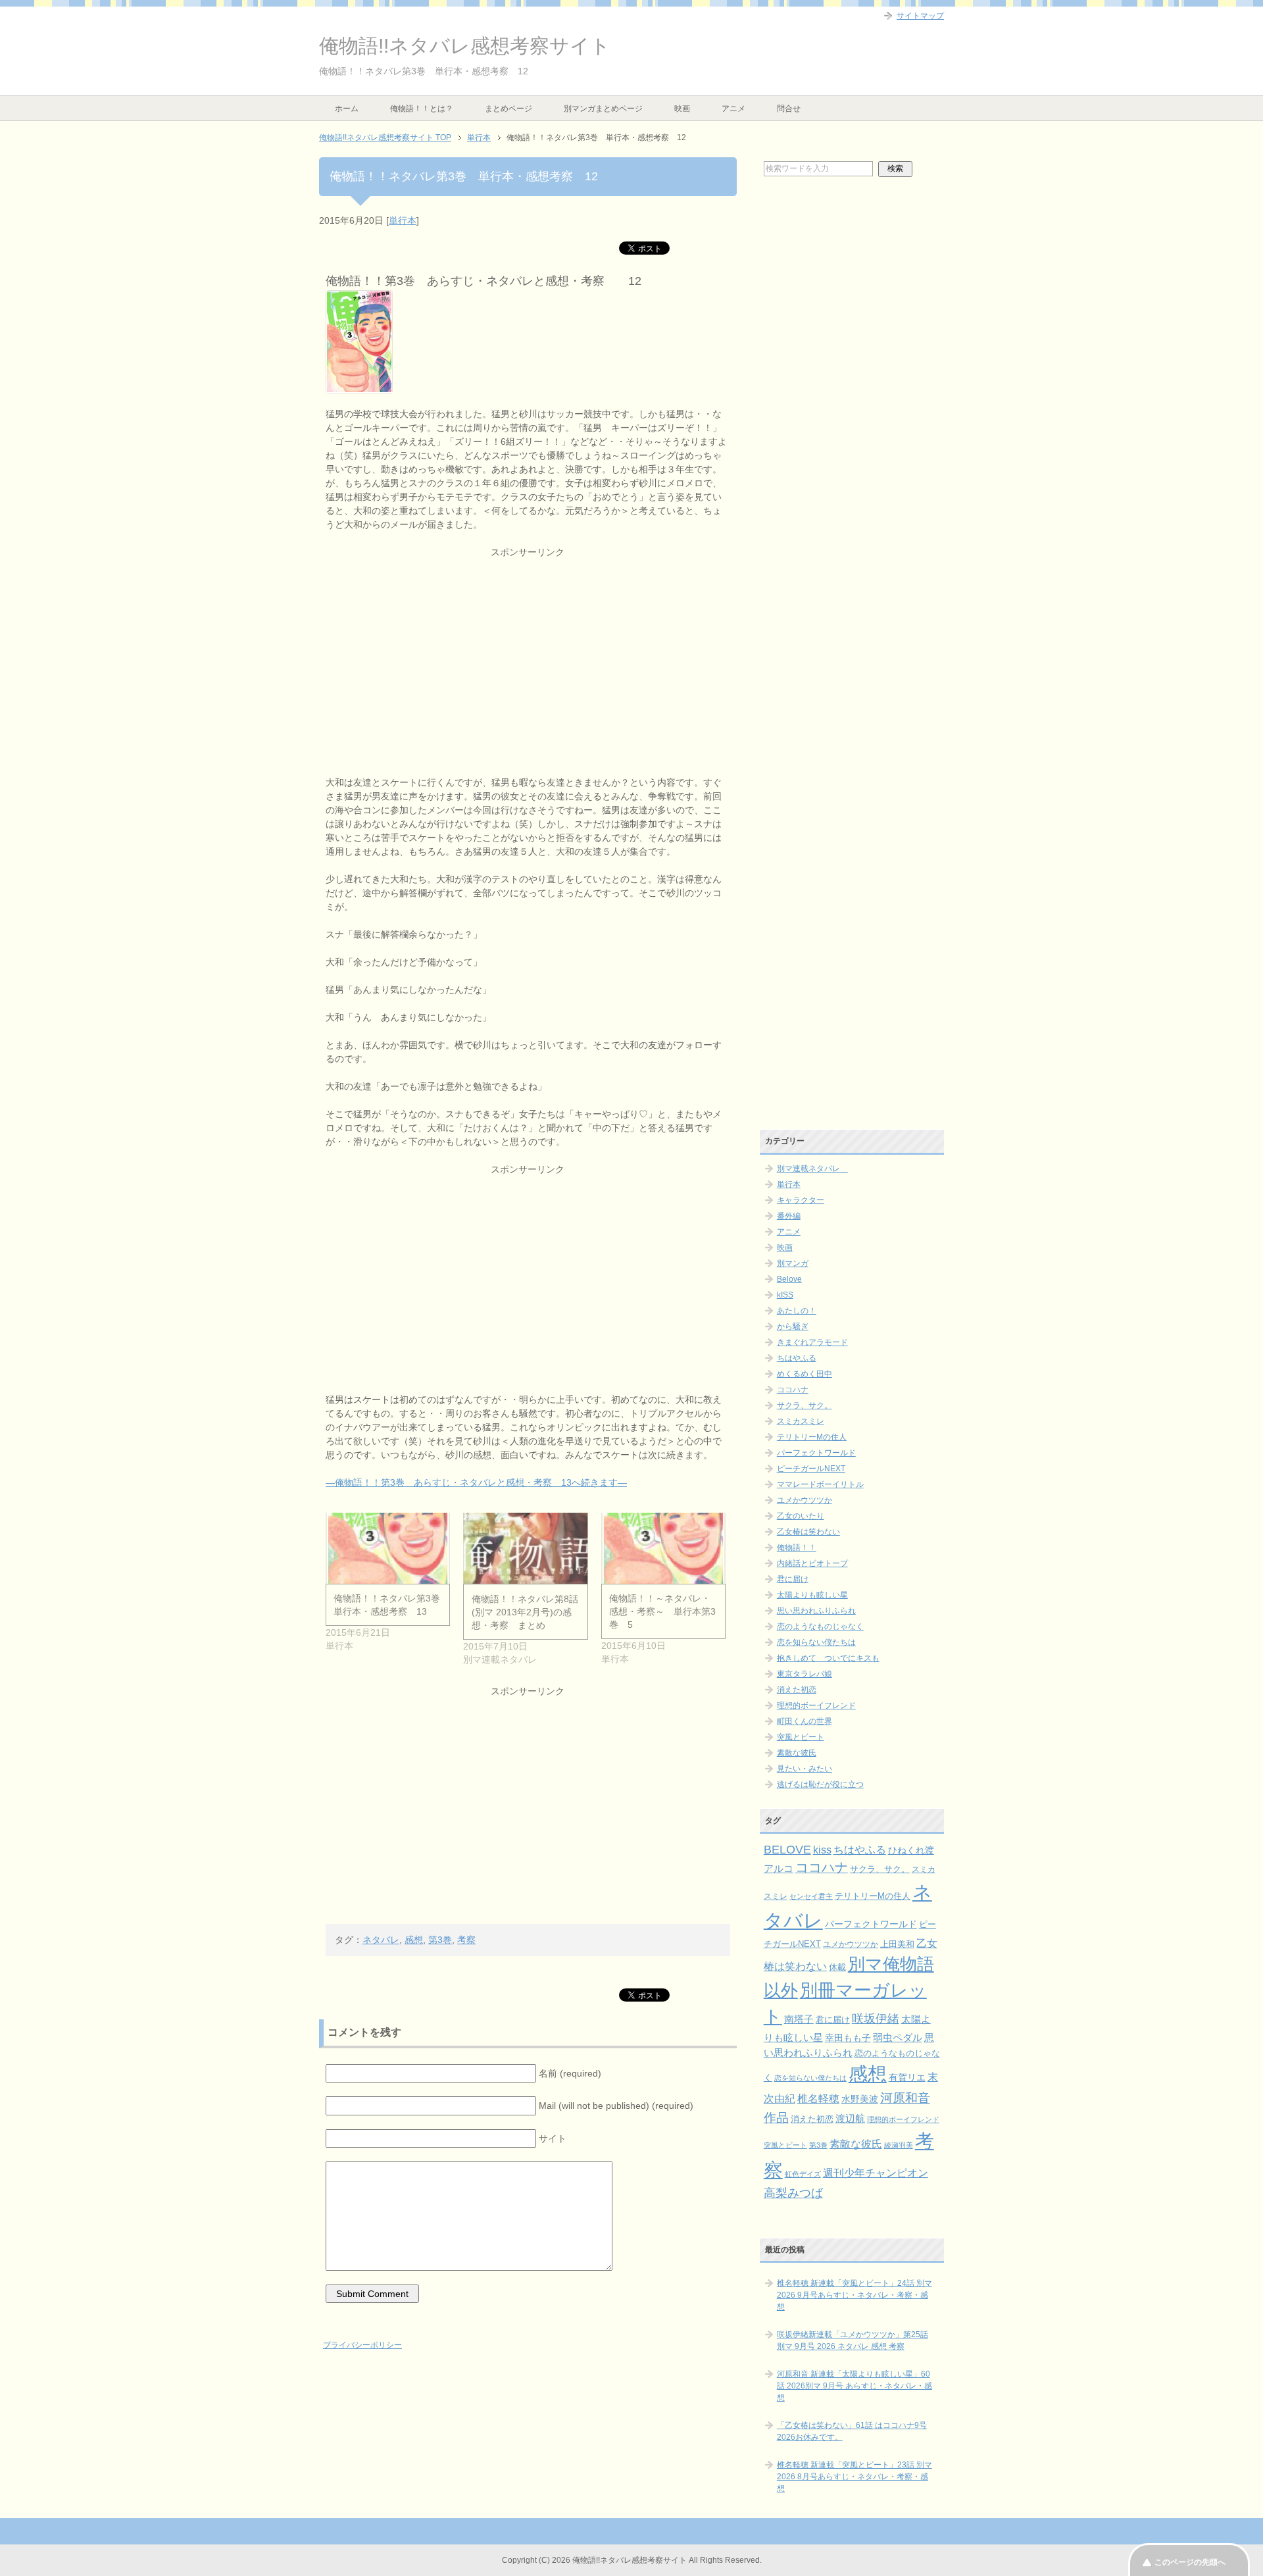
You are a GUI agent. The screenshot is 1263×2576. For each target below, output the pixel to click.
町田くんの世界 (805, 1721)
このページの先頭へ (1190, 2562)
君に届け (793, 1579)
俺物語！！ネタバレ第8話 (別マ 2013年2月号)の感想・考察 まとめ (525, 1612)
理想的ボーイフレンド (816, 1705)
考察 (466, 1940)
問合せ (789, 109)
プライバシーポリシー (362, 2345)
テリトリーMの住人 (812, 1437)
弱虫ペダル (898, 2038)
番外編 (789, 1216)
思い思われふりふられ (816, 1611)
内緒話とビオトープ (812, 1563)
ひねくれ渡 (911, 1850)
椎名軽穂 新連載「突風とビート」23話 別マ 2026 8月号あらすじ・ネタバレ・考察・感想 (854, 2477)
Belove (789, 1279)
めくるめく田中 (805, 1374)
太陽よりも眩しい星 (812, 1595)
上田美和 (897, 1944)
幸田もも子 (848, 2038)
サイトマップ (920, 16)
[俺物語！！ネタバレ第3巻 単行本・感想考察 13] (388, 1548)
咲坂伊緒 (876, 2018)
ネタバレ (381, 1940)
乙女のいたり (801, 1516)
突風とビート (801, 1737)
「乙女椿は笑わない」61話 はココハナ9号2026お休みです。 (852, 2431)
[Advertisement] (528, 651)
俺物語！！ (797, 1548)
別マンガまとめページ (603, 109)
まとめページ (508, 109)
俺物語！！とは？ (422, 109)
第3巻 (440, 1940)
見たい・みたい (805, 1769)
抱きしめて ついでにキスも (828, 1658)
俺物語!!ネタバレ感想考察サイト (465, 46)
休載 (837, 1967)
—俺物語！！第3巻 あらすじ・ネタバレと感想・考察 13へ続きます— (476, 1482)
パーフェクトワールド (816, 1453)
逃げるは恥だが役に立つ (820, 1784)
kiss (822, 1850)
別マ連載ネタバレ (812, 1169)
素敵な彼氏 (797, 1753)
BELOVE (787, 1849)
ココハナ (793, 1390)
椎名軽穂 (818, 2099)
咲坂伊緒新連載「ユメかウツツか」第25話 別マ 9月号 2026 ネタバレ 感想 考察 (853, 2340)
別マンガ (793, 1263)
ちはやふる (797, 1358)
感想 (414, 1940)
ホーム (347, 109)
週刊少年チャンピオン (876, 2173)
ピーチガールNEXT (811, 1469)
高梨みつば (793, 2193)
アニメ (733, 109)
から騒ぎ (793, 1326)
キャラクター (801, 1200)
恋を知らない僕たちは (816, 1642)
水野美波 (860, 2099)
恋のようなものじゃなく (820, 1627)
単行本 (403, 220)
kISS (785, 1295)
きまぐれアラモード (812, 1342)
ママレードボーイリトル (820, 1484)
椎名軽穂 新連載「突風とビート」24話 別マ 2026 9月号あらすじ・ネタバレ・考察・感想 (854, 2295)
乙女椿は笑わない (808, 1532)
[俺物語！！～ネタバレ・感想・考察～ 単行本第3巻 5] (663, 1548)
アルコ (779, 1868)
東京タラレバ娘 (805, 1674)
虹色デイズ (803, 2174)
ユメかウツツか (805, 1500)
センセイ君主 (811, 1896)
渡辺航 (850, 2119)
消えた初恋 (797, 1690)
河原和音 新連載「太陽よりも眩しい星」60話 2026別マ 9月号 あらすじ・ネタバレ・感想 (854, 2386)
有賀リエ (907, 2077)
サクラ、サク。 (805, 1405)
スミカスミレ (801, 1421)
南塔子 (799, 2019)
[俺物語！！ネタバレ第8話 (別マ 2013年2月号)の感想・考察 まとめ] (525, 1548)
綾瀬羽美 (899, 2145)
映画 (682, 109)
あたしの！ (797, 1311)
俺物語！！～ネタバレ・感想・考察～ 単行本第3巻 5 (662, 1611)
